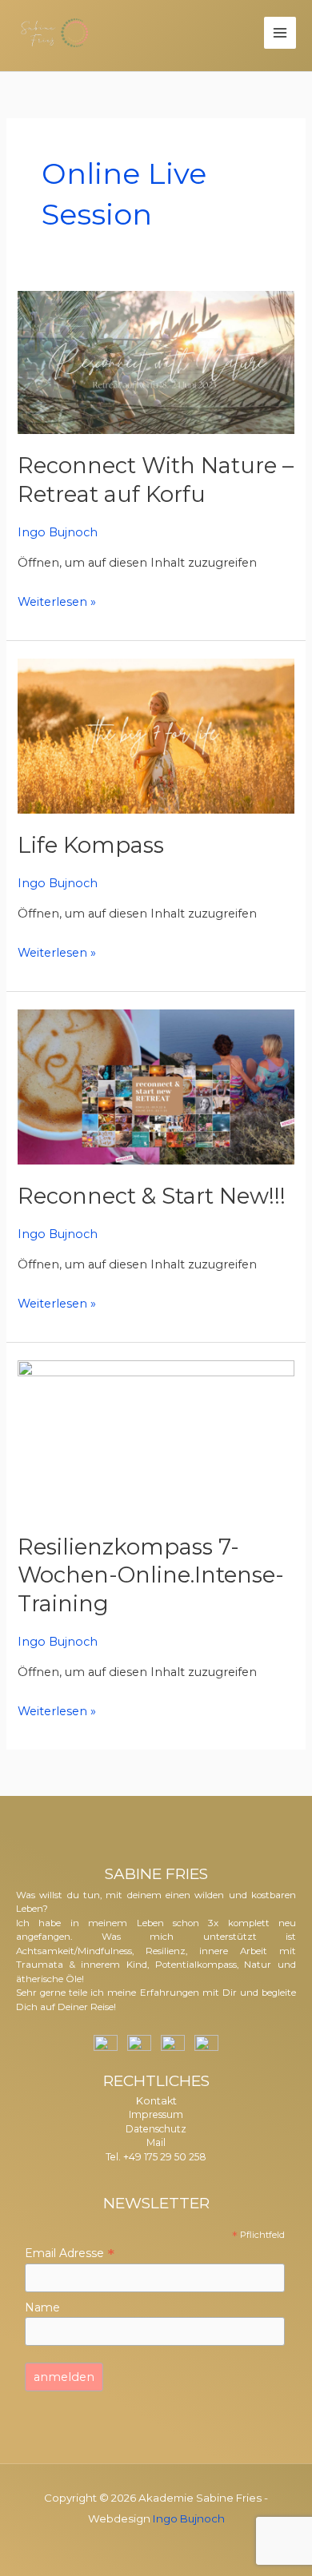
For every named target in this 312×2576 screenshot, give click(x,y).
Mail (156, 2142)
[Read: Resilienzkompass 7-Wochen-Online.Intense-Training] (156, 1437)
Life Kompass (91, 845)
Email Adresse (70, 2253)
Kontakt (156, 2101)
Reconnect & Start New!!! (152, 1196)
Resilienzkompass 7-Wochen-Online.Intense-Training (151, 1575)
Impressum (156, 2114)
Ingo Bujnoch (189, 2518)
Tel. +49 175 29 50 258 (156, 2157)
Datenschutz (156, 2129)
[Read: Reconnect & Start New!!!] (156, 1086)
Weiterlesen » (57, 600)
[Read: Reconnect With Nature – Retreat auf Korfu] (156, 362)
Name (42, 2307)
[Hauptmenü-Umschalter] (280, 33)
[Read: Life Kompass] (156, 735)
